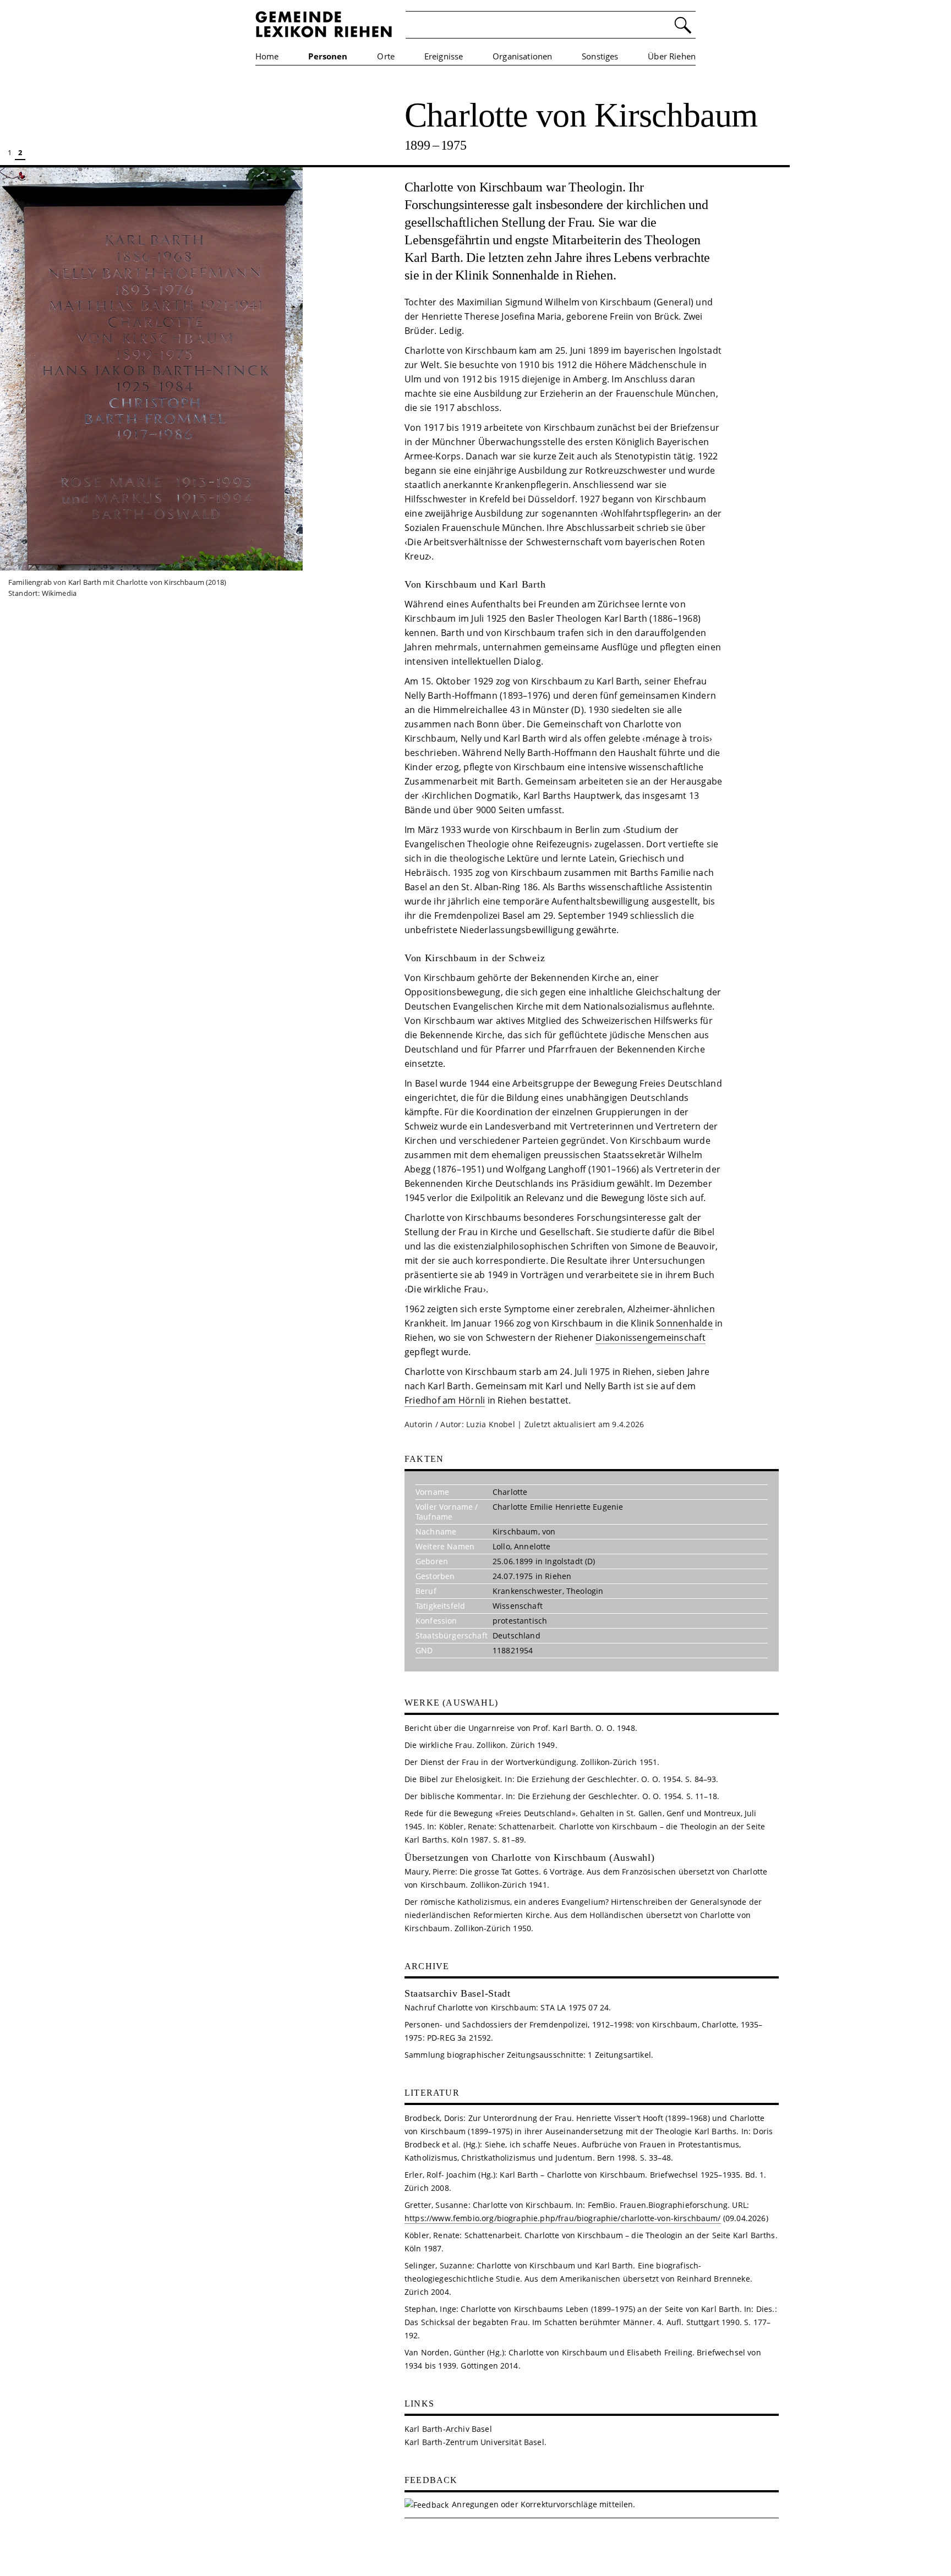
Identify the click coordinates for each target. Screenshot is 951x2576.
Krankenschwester (528, 1591)
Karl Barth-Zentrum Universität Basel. (475, 2442)
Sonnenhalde (684, 1323)
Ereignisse (444, 56)
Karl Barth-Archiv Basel (448, 2429)
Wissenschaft (518, 1606)
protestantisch (520, 1621)
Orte (386, 56)
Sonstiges (600, 56)
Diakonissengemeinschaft (651, 1338)
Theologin (585, 1591)
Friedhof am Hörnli (445, 1400)
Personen (328, 56)
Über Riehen (672, 56)
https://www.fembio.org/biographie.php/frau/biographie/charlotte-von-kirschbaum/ (563, 2218)
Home (267, 56)
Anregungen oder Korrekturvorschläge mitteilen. (543, 2504)
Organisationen (522, 56)
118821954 (513, 1650)
